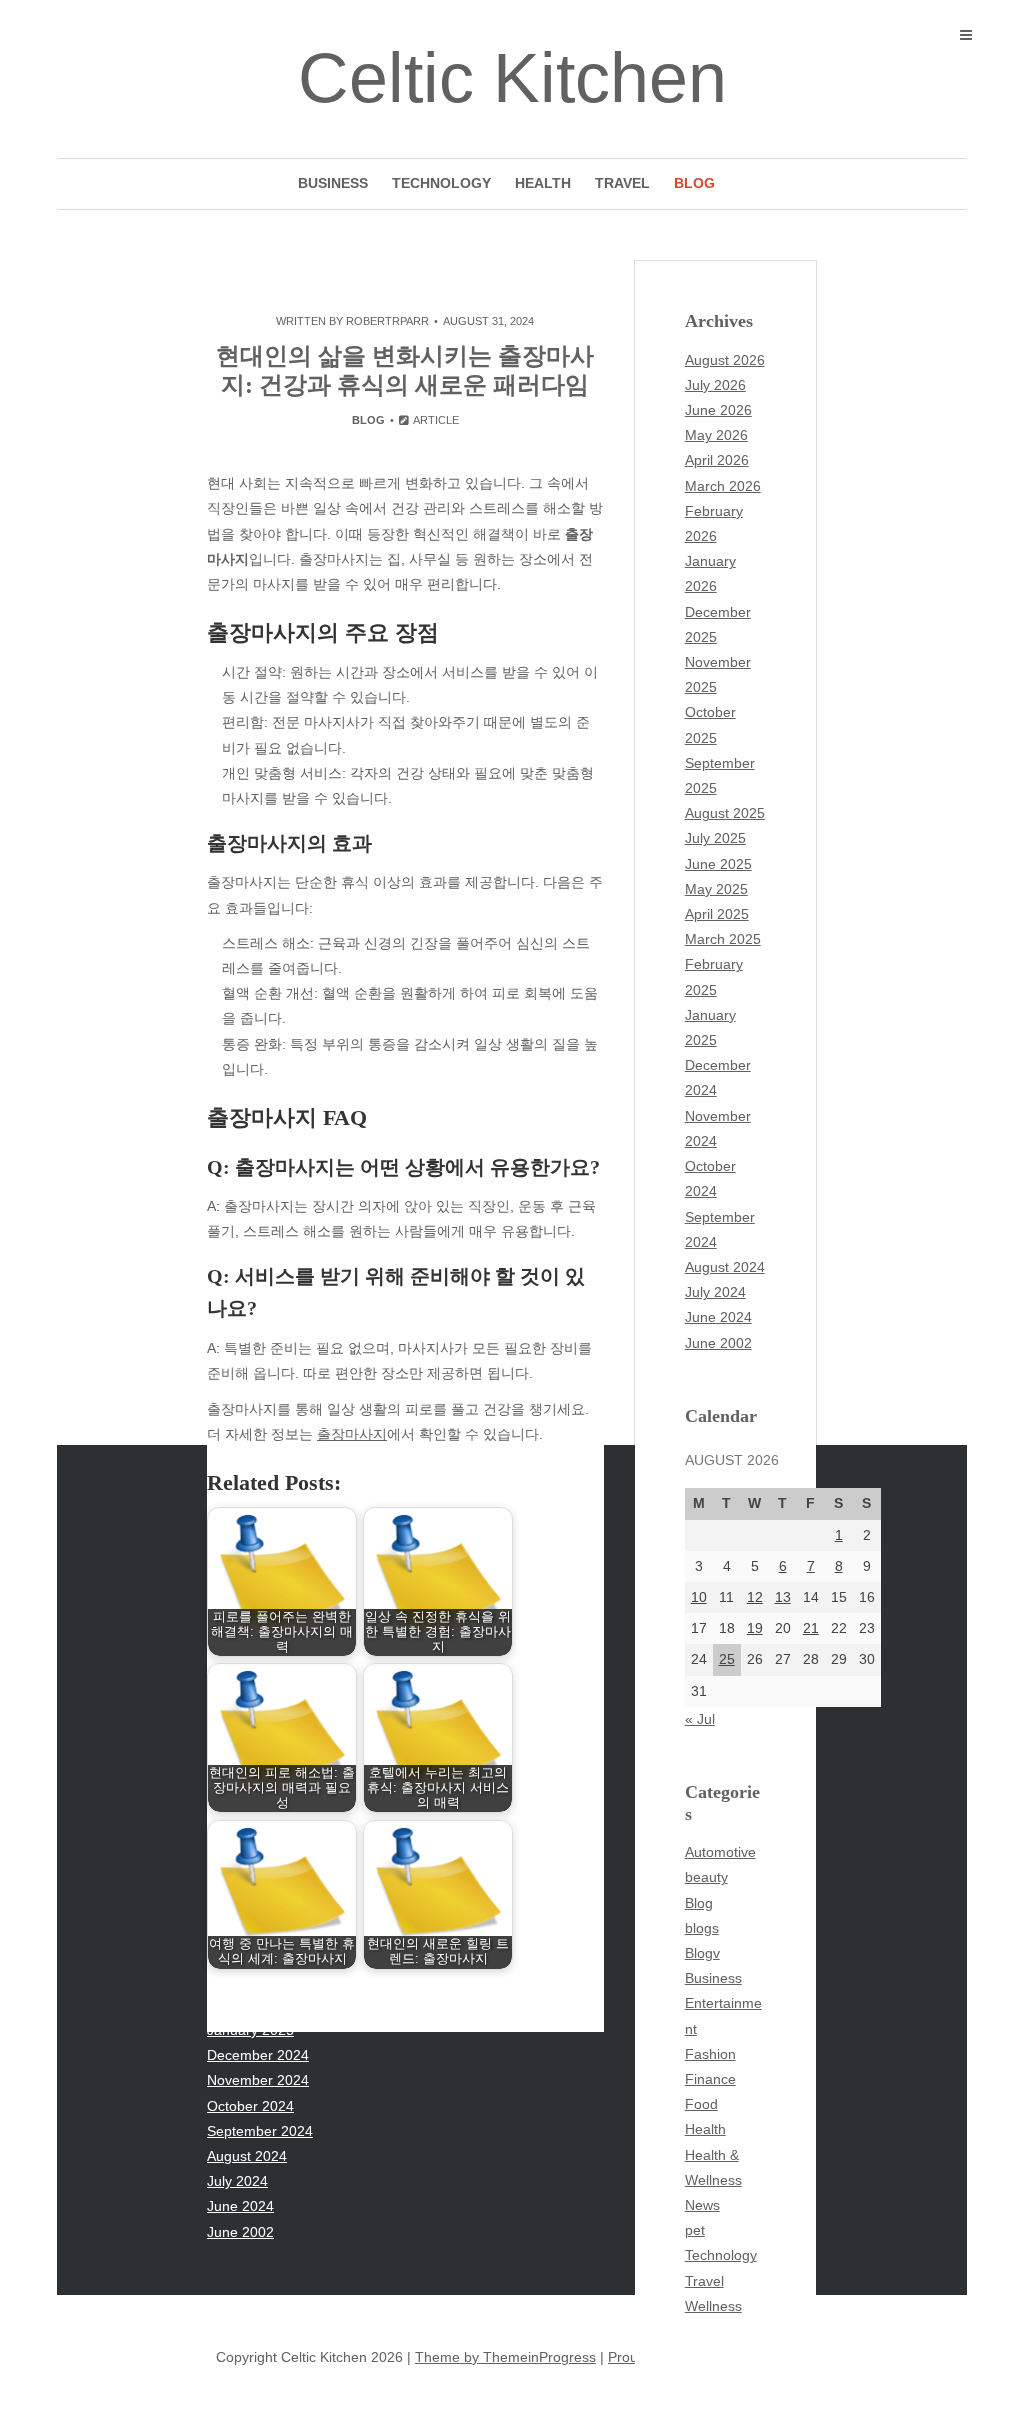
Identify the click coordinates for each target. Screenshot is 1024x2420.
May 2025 (716, 889)
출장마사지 (352, 1434)
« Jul (700, 1719)
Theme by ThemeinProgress (505, 2357)
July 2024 (715, 1292)
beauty (706, 1877)
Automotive (720, 1852)
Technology (441, 183)
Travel (622, 183)
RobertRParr (387, 321)
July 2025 (715, 838)
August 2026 (725, 360)
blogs (702, 1928)
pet (695, 2230)
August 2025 (725, 813)
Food (701, 2104)
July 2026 (715, 385)
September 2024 (260, 2131)
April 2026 (717, 460)
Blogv (702, 1953)
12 (755, 1597)
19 (755, 1628)
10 (699, 1597)
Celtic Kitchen (512, 78)
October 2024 (250, 2106)
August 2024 (725, 1267)
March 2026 (723, 486)
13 (783, 1597)
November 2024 (258, 2080)
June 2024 (718, 1317)
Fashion (710, 2054)
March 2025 (723, 939)
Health (543, 183)
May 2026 (716, 435)
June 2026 (718, 410)
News (702, 2205)
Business (333, 183)
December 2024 (258, 2055)
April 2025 (717, 914)
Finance (710, 2079)
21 (811, 1628)
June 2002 (718, 1343)
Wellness (713, 2306)
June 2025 (718, 864)
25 (727, 1659)
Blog (694, 183)
